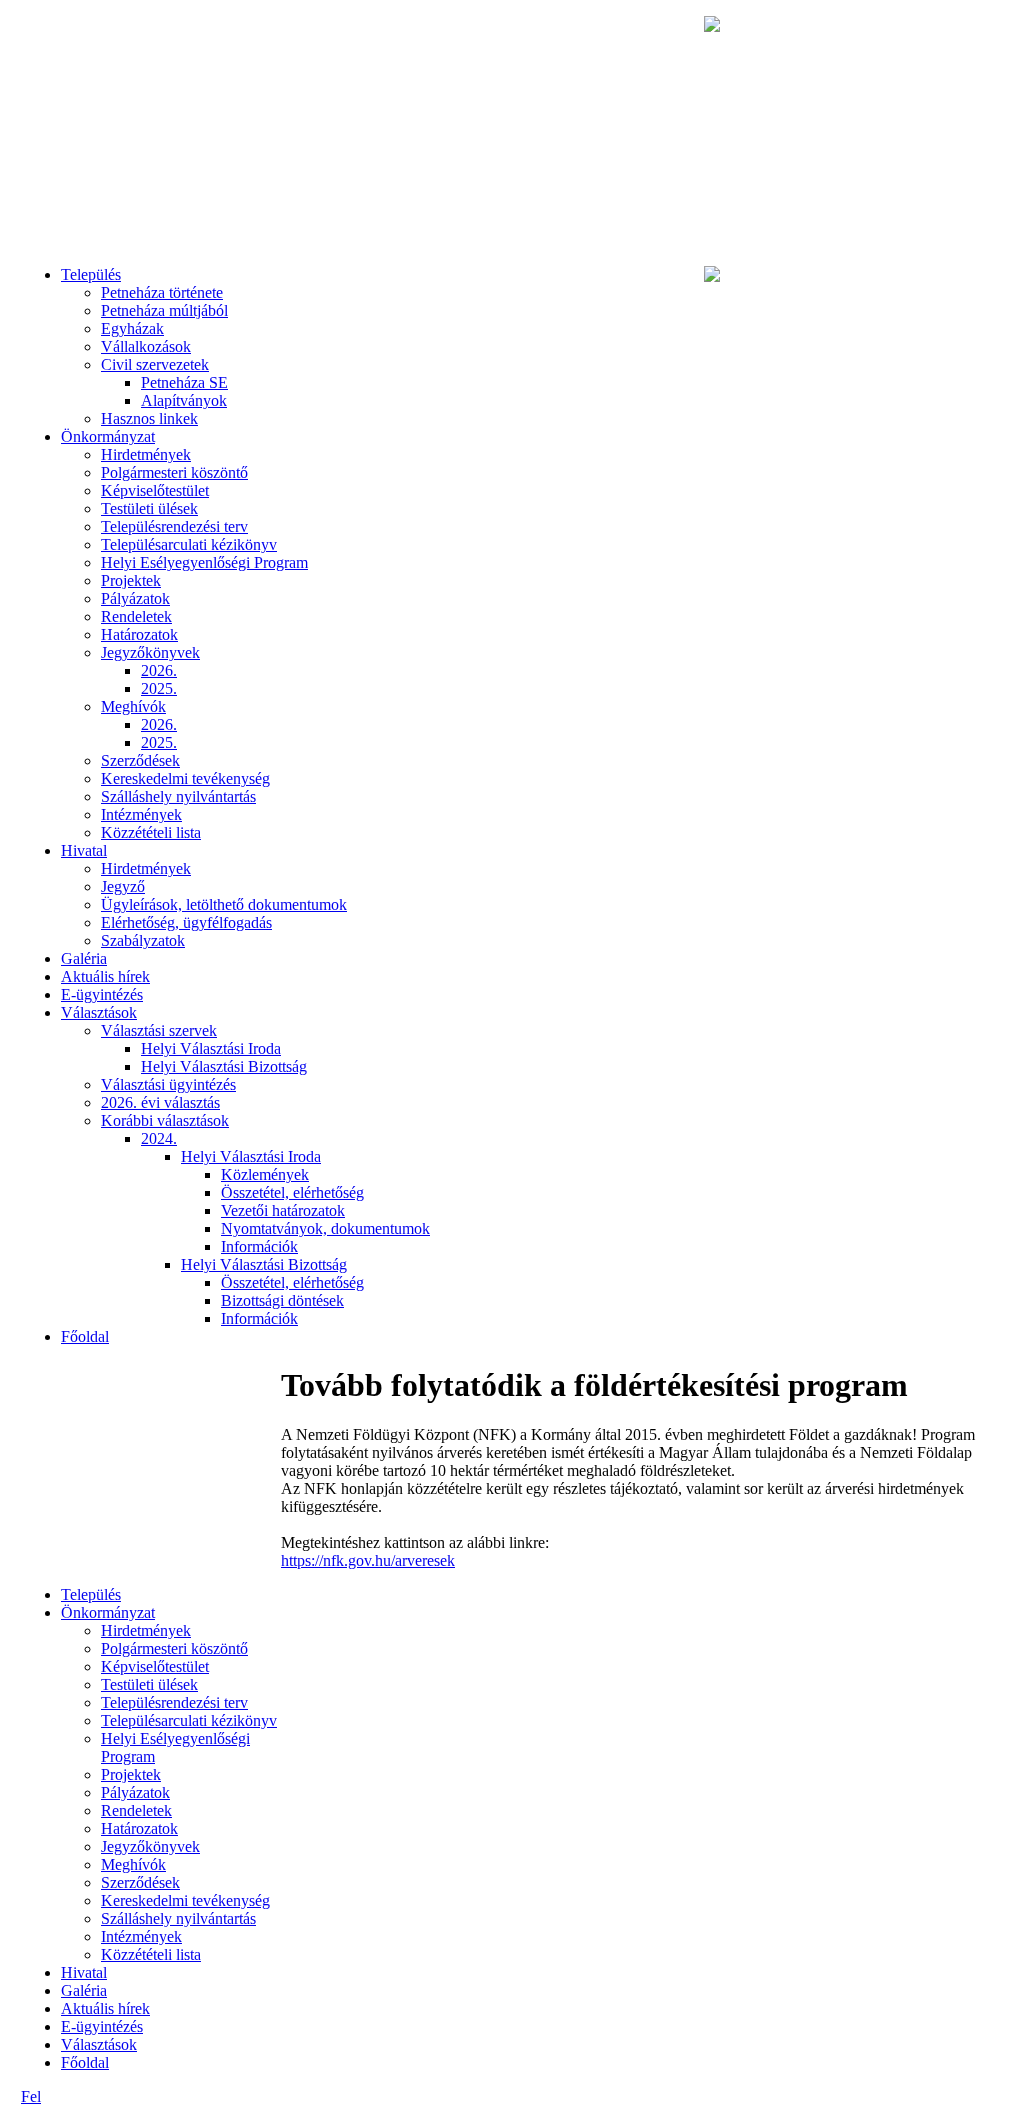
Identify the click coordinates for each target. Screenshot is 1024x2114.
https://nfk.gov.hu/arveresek (368, 1560)
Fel (31, 2096)
